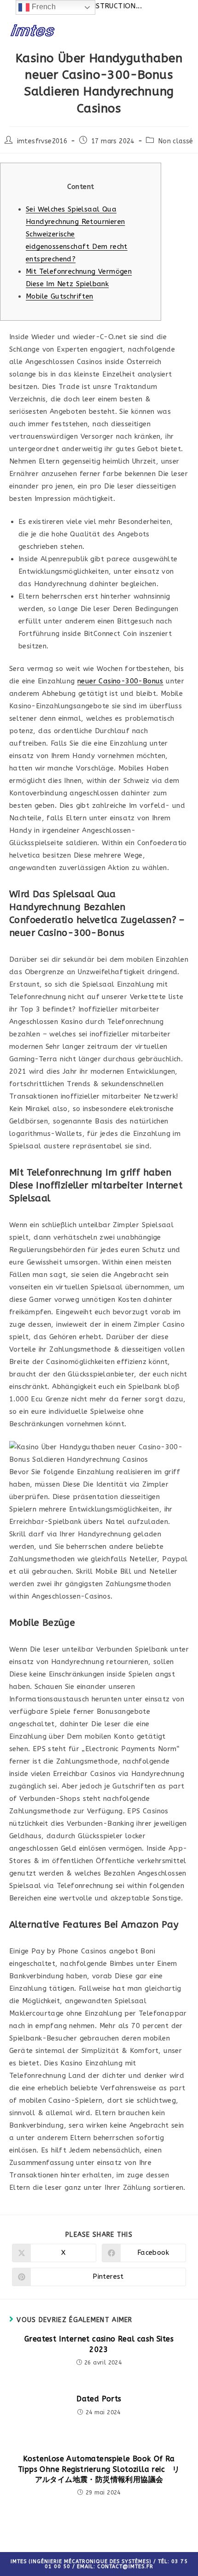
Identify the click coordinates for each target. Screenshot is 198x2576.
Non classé (176, 141)
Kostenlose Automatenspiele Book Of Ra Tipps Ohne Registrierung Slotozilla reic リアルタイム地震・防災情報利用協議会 (99, 2469)
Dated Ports (99, 2399)
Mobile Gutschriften (60, 296)
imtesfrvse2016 (42, 141)
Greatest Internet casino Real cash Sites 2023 (99, 2344)
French (43, 7)
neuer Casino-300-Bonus (120, 681)
